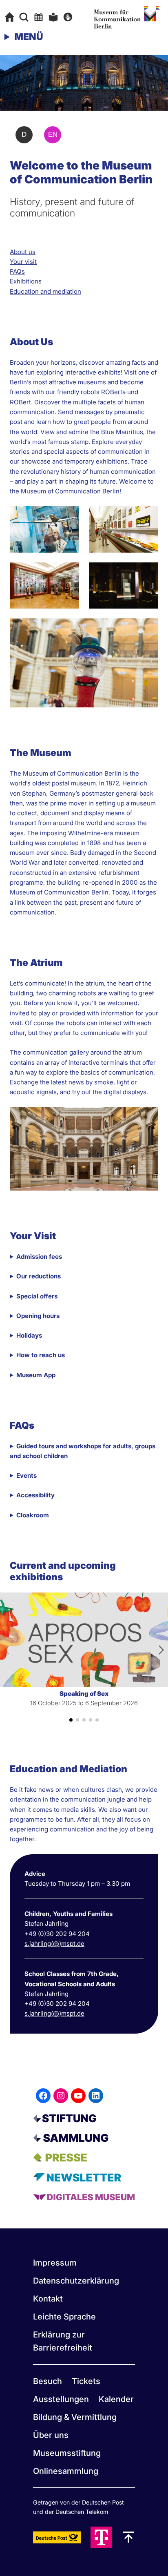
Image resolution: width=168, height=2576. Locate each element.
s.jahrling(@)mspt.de (54, 1944)
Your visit (23, 262)
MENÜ (29, 37)
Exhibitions (26, 281)
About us (23, 252)
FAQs (17, 271)
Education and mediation (45, 291)
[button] (71, 1720)
